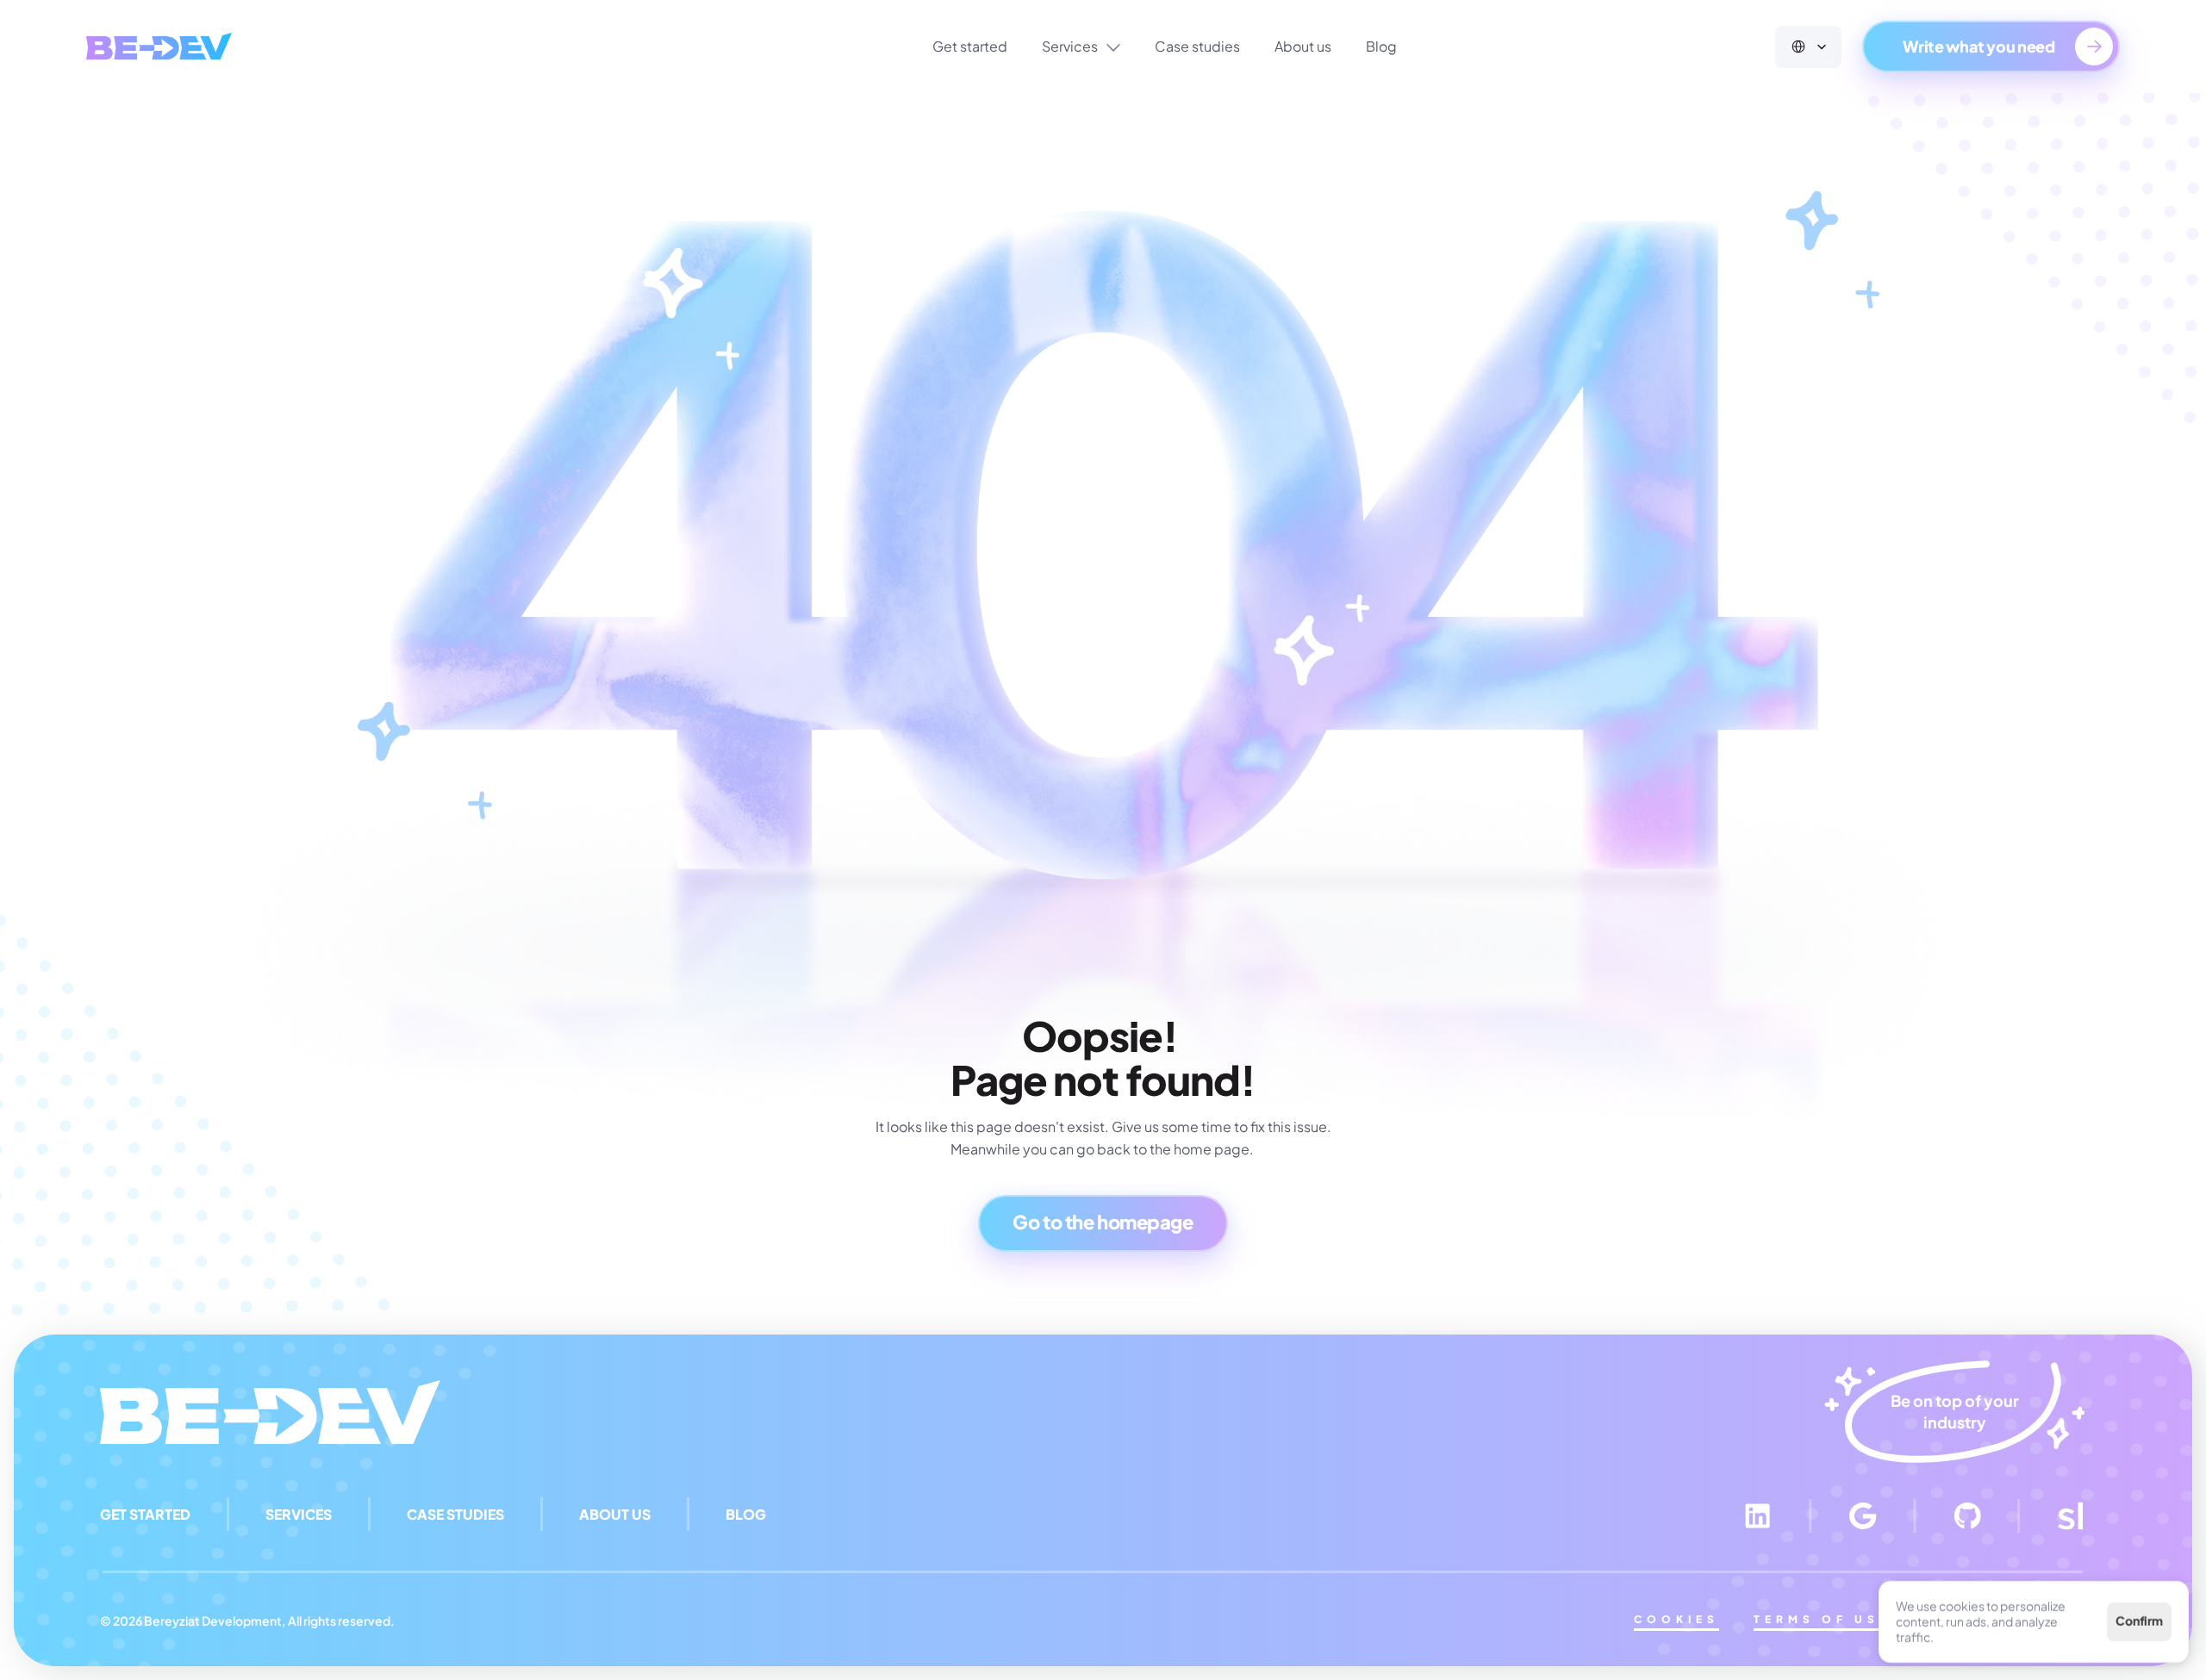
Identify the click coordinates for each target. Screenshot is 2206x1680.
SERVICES (299, 1514)
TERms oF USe (1822, 1619)
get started (145, 1514)
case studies (455, 1514)
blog (746, 1514)
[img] (159, 46)
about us (615, 1514)
